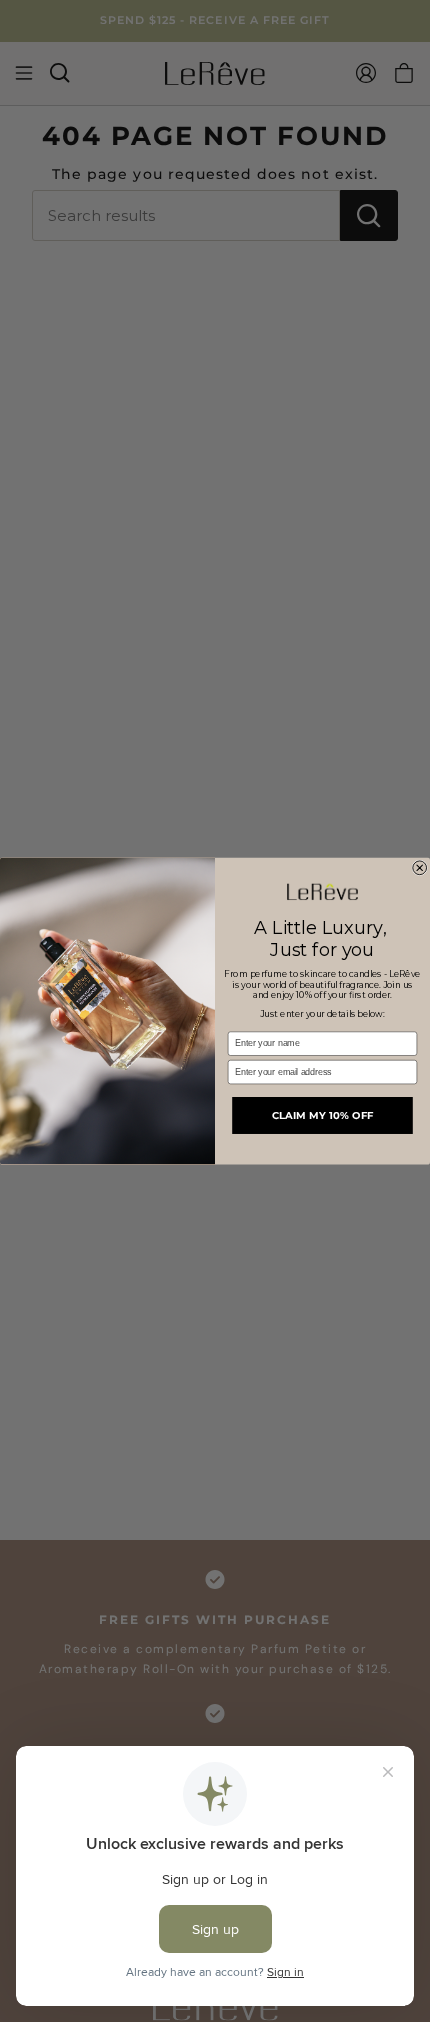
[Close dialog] (420, 868)
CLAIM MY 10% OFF (323, 1115)
